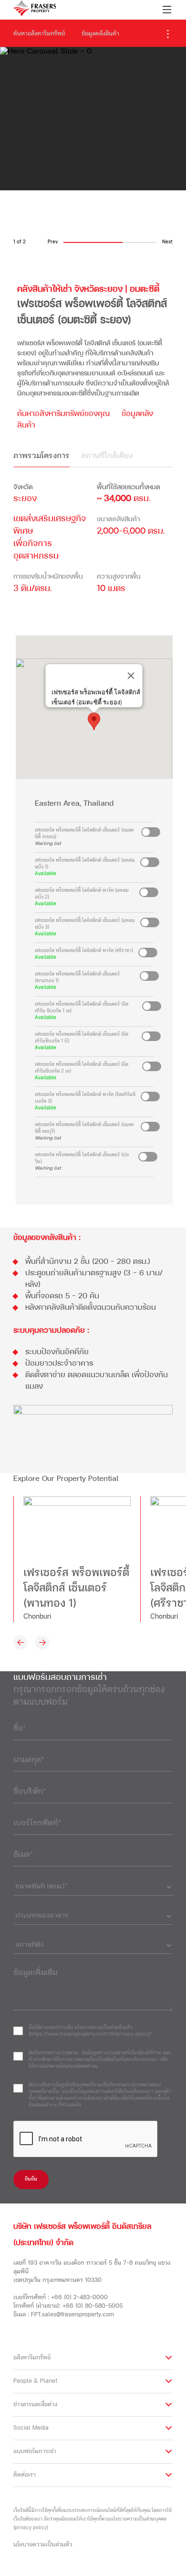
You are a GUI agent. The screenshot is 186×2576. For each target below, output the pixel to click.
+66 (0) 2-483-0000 (79, 2298)
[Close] (131, 676)
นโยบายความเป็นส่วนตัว (43, 2545)
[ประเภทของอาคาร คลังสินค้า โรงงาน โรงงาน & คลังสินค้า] (93, 1914)
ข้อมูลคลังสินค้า (100, 34)
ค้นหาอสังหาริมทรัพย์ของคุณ (63, 414)
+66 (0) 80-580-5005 (93, 2306)
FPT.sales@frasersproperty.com (72, 2315)
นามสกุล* (29, 1760)
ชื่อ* (20, 1729)
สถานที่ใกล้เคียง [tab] (107, 456)
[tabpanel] (93, 544)
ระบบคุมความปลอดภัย (49, 1331)
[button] (94, 721)
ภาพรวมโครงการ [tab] (41, 456)
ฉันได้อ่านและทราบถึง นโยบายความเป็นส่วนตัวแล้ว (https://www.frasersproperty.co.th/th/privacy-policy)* (91, 2031)
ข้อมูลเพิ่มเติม (35, 1973)
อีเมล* (23, 1855)
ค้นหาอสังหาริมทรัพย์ (39, 34)
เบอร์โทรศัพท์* (37, 1823)
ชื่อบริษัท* (30, 1792)
